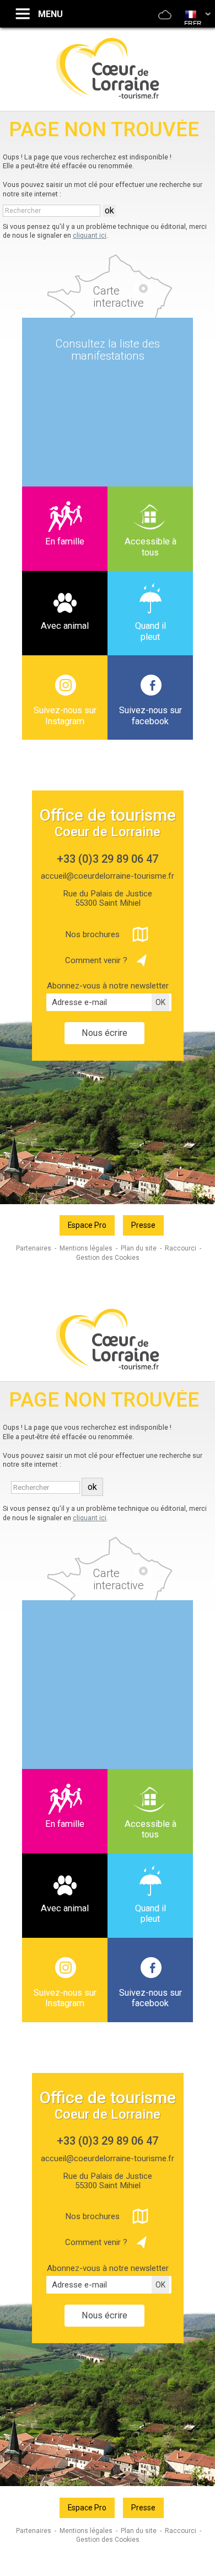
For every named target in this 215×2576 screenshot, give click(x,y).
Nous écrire (104, 1033)
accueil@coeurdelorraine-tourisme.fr (108, 876)
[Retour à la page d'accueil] (108, 97)
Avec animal (65, 626)
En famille (65, 541)
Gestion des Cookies (108, 1258)
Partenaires (34, 1248)
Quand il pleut (150, 631)
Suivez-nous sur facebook (150, 716)
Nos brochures (92, 934)
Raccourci (181, 1248)
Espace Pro (87, 1225)
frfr (193, 24)
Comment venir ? (96, 960)
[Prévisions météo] (165, 22)
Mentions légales (86, 1248)
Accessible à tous (150, 547)
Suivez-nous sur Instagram (65, 716)
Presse (143, 1225)
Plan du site (139, 1248)
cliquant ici (90, 235)
